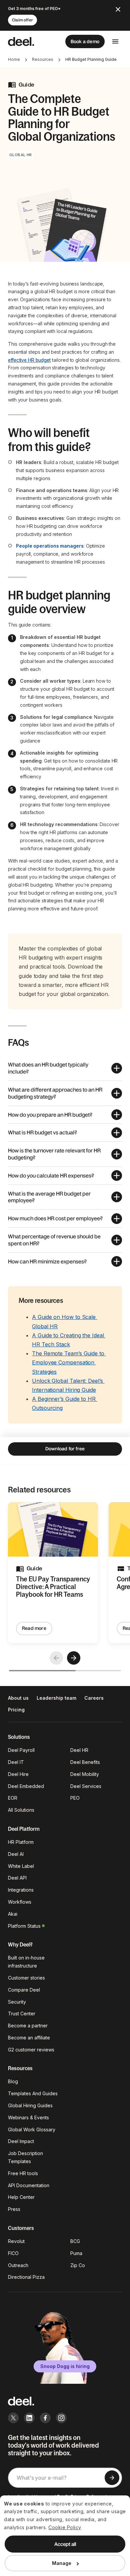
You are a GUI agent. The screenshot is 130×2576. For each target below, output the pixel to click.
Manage (62, 2563)
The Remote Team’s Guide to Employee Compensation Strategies (69, 1362)
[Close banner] (118, 9)
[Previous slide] (56, 1658)
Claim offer (22, 20)
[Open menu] (115, 41)
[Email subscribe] (112, 2478)
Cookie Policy (65, 2527)
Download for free (65, 1449)
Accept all (65, 2544)
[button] (65, 1068)
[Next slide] (74, 1658)
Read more (34, 1628)
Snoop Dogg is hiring (65, 2366)
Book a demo (85, 41)
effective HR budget (29, 360)
